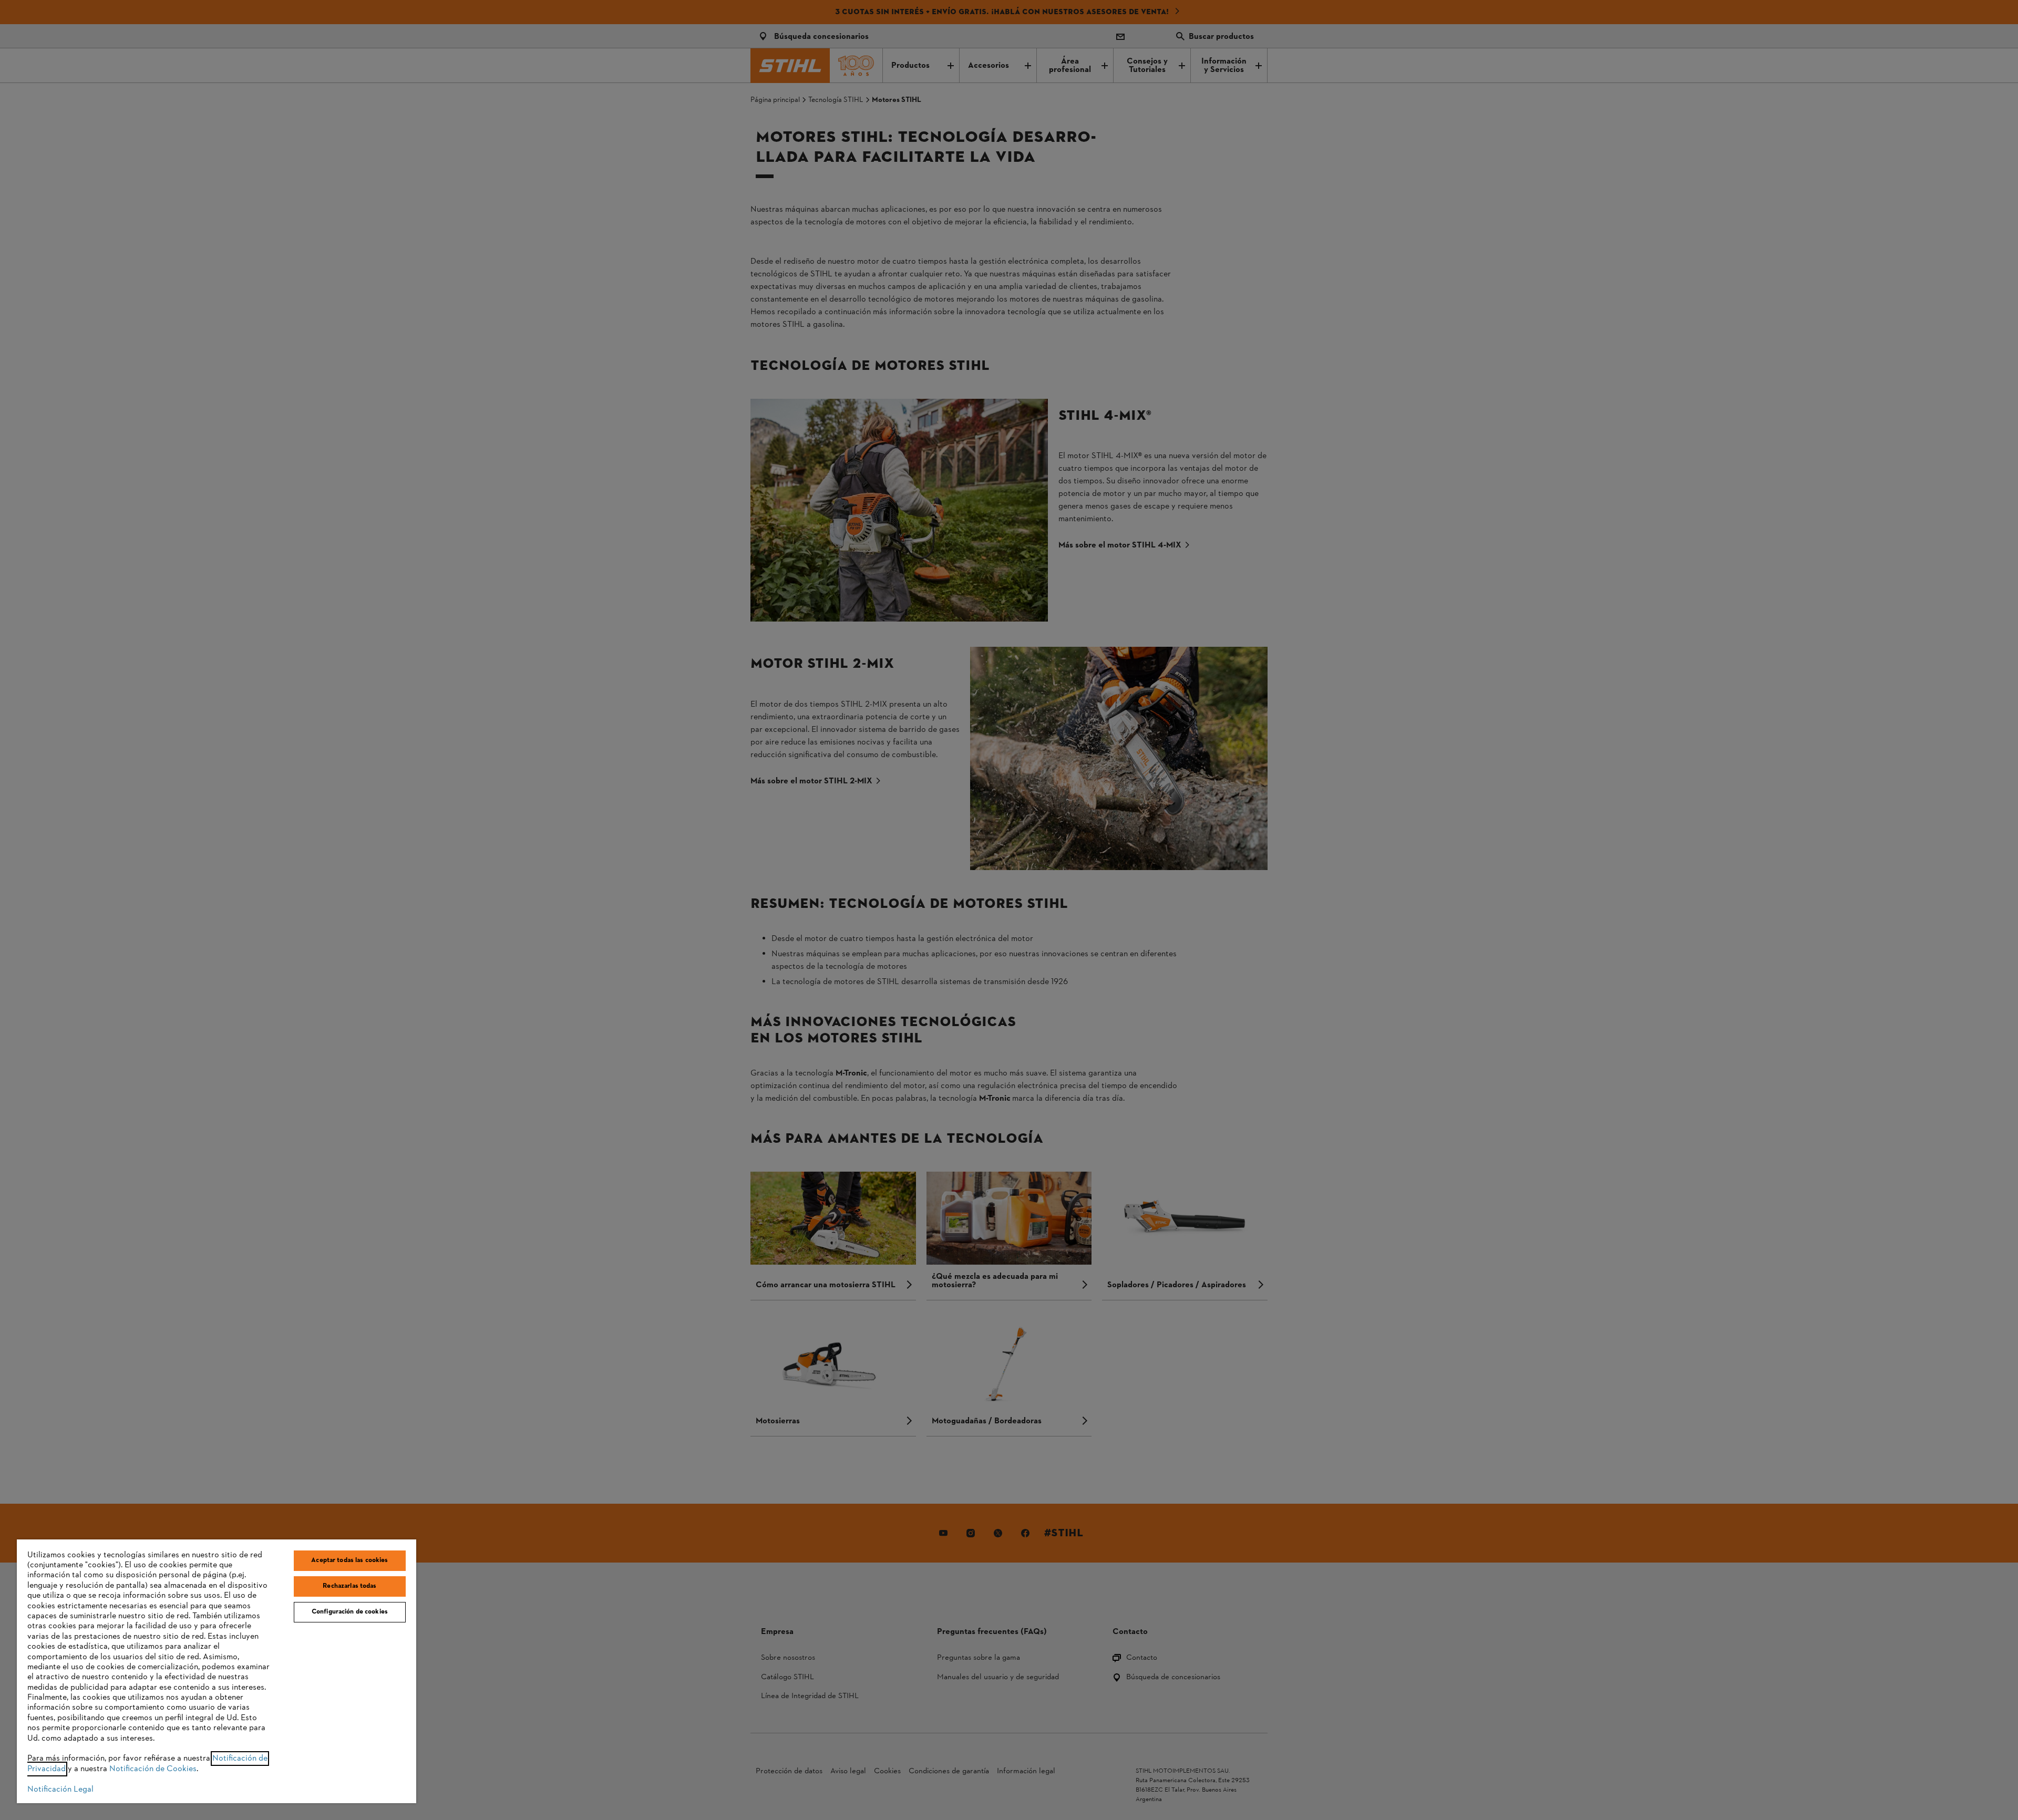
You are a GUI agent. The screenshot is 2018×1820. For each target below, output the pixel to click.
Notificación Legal (60, 1790)
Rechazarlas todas (349, 1586)
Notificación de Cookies (153, 1769)
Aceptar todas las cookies (349, 1560)
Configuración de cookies (350, 1612)
